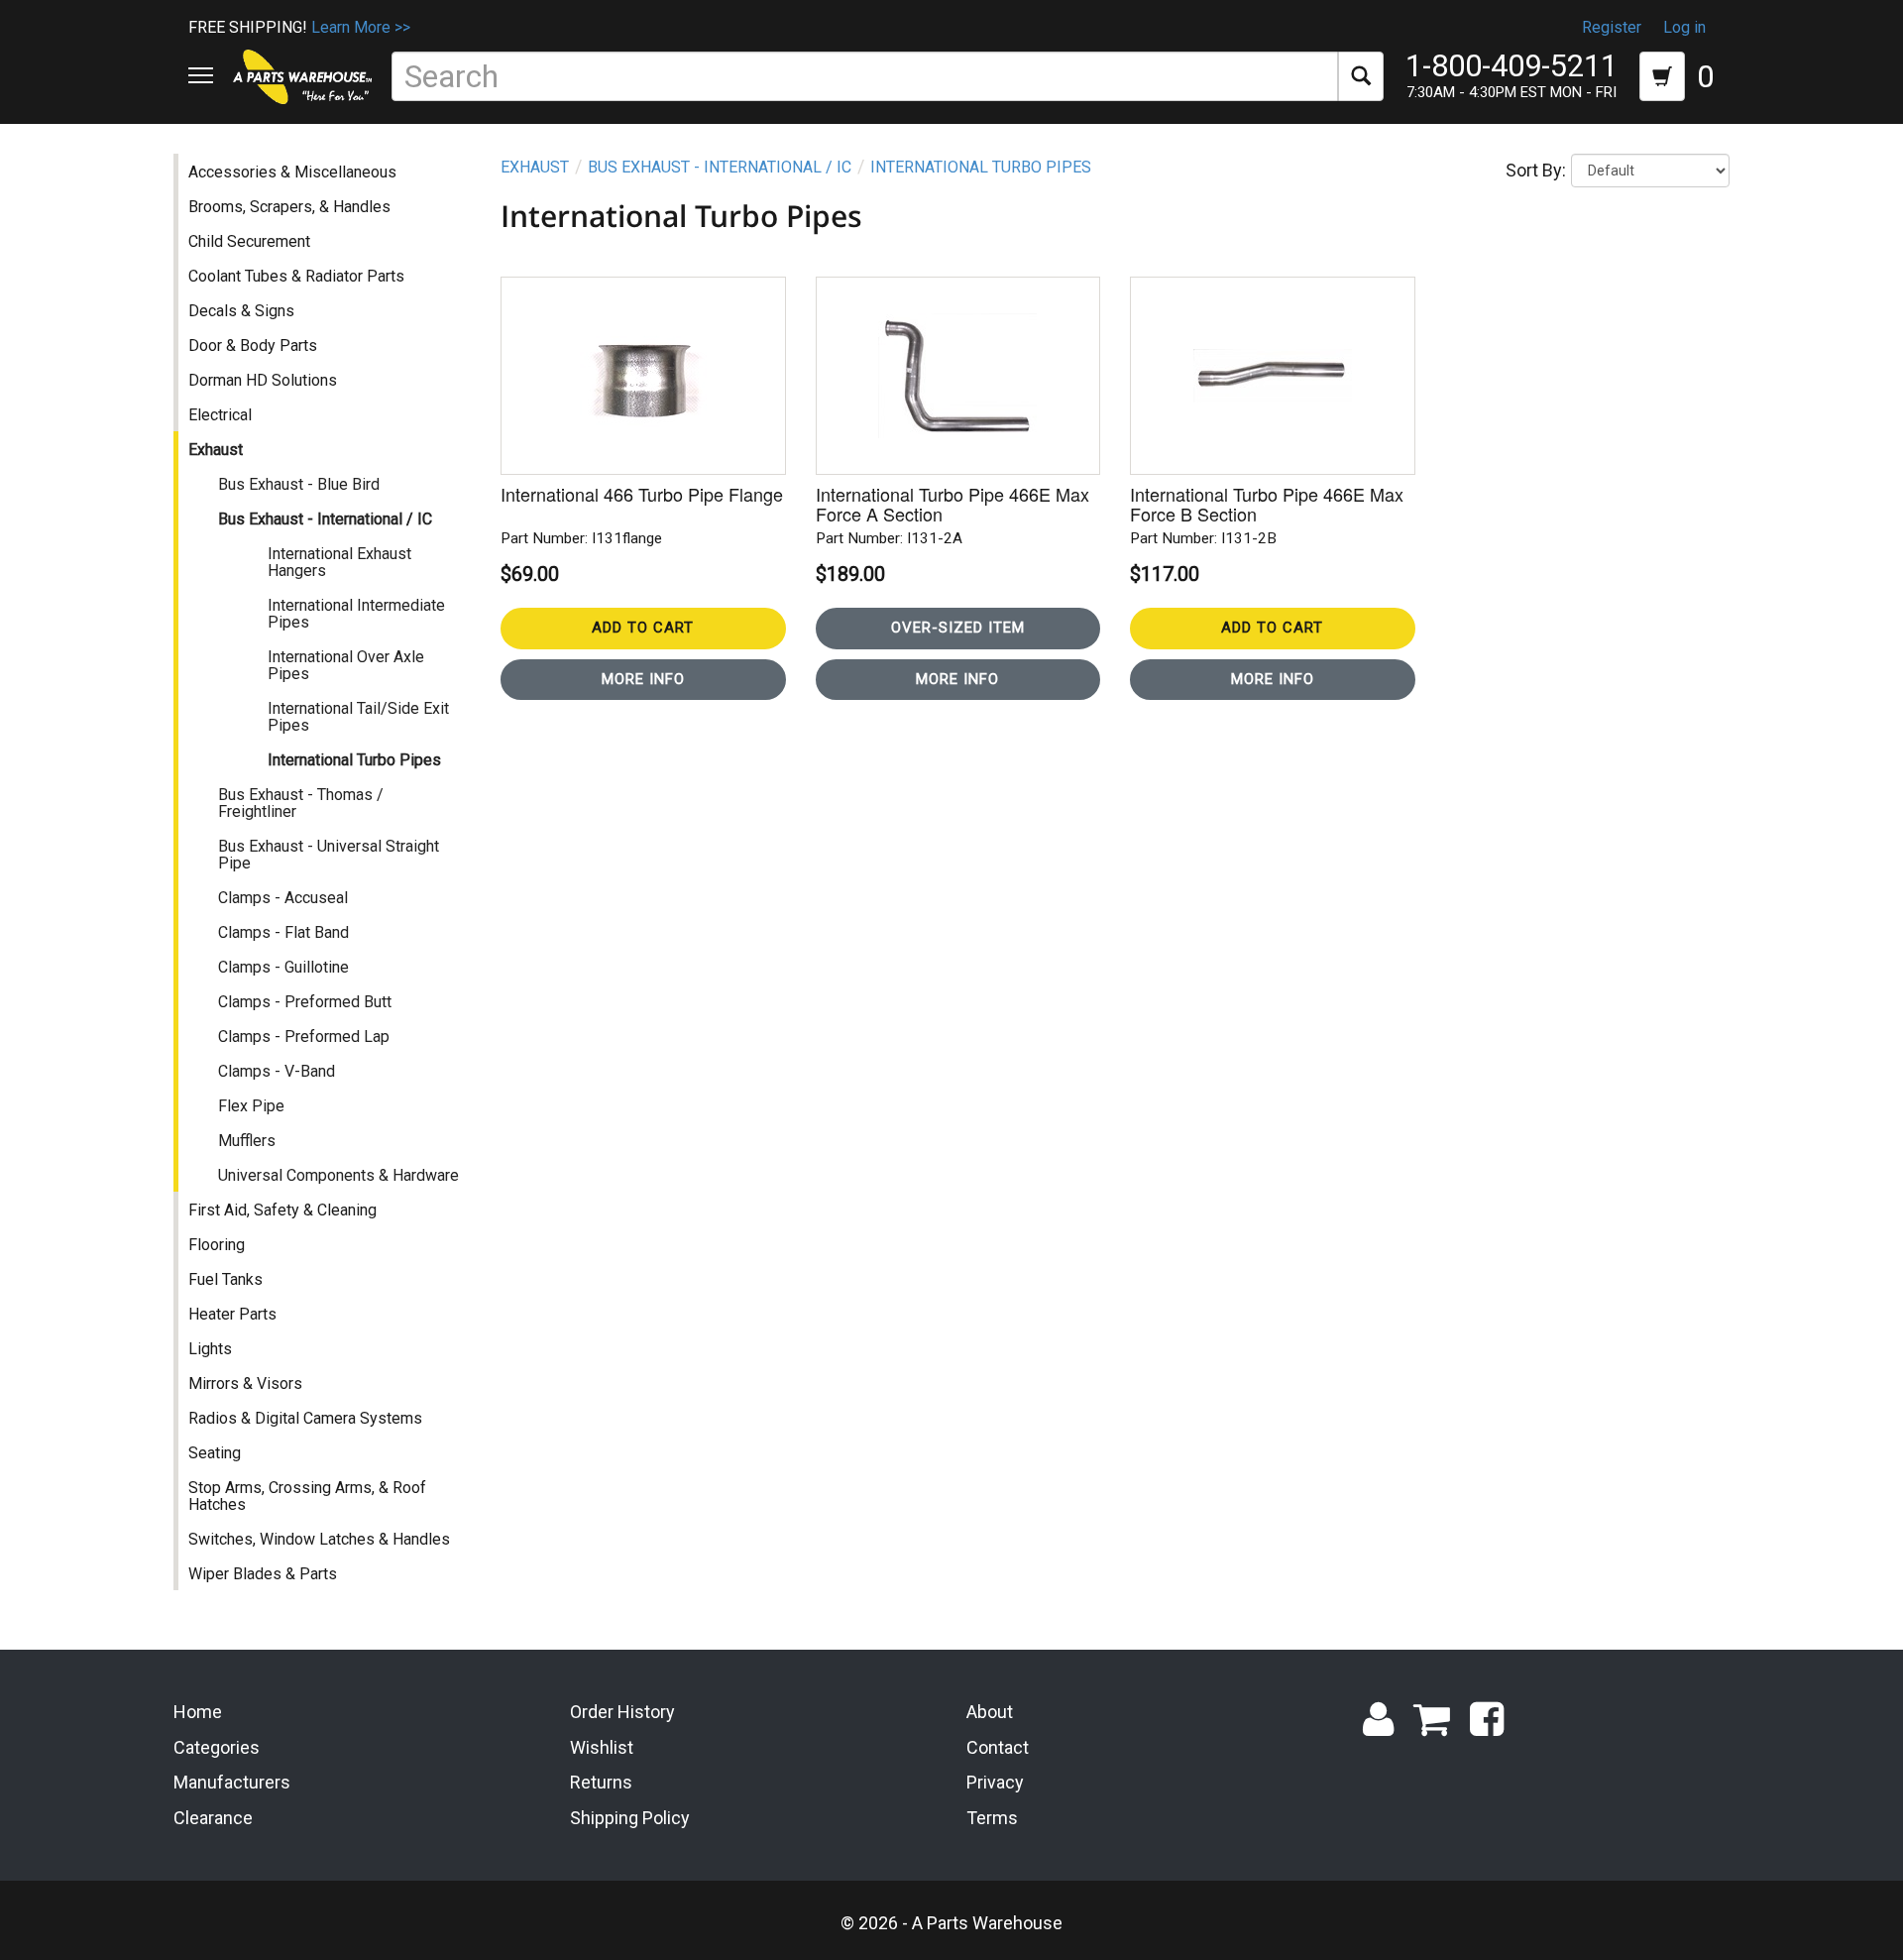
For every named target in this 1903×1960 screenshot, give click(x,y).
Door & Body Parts (253, 346)
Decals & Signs (241, 311)
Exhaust (216, 450)
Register (1612, 27)
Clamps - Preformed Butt (305, 1002)
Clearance (213, 1818)
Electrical (220, 415)
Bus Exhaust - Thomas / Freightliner (301, 803)
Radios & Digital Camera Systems (305, 1418)
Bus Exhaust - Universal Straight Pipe (329, 855)
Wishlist (602, 1747)
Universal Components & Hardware (338, 1175)
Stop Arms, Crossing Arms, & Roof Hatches (307, 1496)
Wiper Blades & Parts (263, 1574)
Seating (215, 1453)
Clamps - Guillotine (283, 967)
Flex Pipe (251, 1106)
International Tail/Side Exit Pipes (358, 717)
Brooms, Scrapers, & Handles (289, 207)
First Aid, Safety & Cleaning (282, 1210)
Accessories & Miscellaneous (292, 172)
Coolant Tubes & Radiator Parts (296, 276)
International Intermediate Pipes (356, 614)
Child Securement (249, 241)
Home (198, 1712)
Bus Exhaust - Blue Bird (299, 484)
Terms (992, 1818)
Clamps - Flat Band (283, 932)
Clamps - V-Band (277, 1071)
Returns (601, 1782)
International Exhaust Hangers (339, 562)
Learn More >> (361, 27)
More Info (643, 679)
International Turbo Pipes (354, 760)
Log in (1684, 27)
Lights (210, 1349)
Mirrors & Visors (245, 1384)
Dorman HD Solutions (263, 380)
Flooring (217, 1245)
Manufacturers (232, 1782)
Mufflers (247, 1141)
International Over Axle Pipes (346, 665)
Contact (998, 1747)
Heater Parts (232, 1314)
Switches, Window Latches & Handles (319, 1539)
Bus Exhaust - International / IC (325, 519)
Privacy (995, 1782)
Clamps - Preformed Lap (304, 1037)
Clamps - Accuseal (283, 898)
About (990, 1712)
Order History (622, 1712)
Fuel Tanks (225, 1279)
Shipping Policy (630, 1818)
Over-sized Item (958, 628)
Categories (217, 1747)
